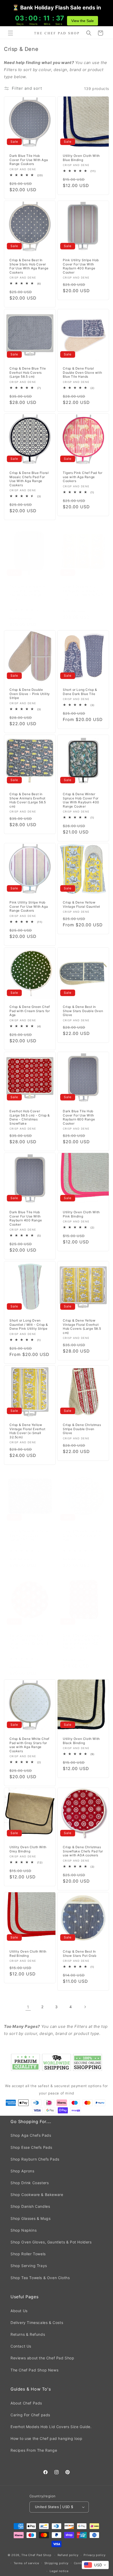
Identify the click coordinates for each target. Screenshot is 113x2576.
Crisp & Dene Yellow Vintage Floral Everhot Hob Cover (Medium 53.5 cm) (83, 593)
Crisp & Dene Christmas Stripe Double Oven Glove (82, 1429)
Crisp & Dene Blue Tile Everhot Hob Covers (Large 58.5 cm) (28, 372)
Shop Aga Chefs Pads (31, 2135)
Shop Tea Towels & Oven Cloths (40, 2278)
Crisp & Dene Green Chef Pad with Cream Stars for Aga (30, 1011)
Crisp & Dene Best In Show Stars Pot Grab (79, 1954)
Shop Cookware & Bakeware (37, 2195)
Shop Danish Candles (30, 2206)
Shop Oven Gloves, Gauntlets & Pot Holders (51, 2242)
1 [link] (28, 2007)
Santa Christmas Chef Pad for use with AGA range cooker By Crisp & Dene (29, 1642)
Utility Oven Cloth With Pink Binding (81, 1214)
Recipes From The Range (34, 2450)
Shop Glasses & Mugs (30, 2218)
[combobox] (95, 2565)
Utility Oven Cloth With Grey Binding (28, 1849)
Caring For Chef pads (30, 2415)
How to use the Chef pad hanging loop (47, 2438)
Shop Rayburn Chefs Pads (35, 2159)
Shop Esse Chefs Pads (31, 2147)
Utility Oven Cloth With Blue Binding (81, 158)
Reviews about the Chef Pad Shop (42, 2358)
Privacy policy (94, 2555)
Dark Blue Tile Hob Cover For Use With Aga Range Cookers (29, 160)
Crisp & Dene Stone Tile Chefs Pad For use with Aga (82, 1535)
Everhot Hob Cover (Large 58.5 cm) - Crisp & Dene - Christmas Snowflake (30, 1117)
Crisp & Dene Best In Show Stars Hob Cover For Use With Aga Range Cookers (29, 266)
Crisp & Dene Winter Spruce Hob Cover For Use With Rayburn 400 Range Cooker (81, 800)
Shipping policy (57, 2563)
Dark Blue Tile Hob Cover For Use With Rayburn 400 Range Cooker (26, 1218)
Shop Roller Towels (28, 2254)
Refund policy (68, 2555)
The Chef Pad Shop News (34, 2370)
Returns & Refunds (28, 2334)
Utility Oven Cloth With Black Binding (81, 1741)
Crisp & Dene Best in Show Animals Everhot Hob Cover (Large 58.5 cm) (28, 800)
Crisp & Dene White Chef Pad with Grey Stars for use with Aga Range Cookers (29, 1745)
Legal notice (59, 2571)
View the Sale (83, 21)
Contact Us (21, 2346)
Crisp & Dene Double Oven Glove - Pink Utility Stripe (30, 694)
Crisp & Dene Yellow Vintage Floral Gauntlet (81, 904)
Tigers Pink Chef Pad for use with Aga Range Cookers (83, 477)
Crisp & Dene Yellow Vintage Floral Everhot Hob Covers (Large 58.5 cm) (82, 1327)
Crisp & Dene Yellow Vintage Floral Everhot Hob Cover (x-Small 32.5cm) (27, 1431)
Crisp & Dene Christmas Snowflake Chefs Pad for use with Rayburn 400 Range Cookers (83, 1642)
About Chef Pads (26, 2403)
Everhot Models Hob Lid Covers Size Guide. (51, 2427)
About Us (19, 2311)
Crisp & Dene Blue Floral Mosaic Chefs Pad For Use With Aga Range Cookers (29, 479)
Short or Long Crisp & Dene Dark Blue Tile (80, 692)
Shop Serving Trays (29, 2266)
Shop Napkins (24, 2230)
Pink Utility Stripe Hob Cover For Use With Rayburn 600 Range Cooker (27, 593)
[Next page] (85, 2007)
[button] (11, 33)
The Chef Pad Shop (36, 2555)
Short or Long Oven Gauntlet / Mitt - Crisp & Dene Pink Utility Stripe (29, 1324)
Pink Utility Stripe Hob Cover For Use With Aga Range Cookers (29, 906)
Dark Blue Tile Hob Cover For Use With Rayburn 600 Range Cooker (79, 1117)
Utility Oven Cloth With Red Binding (28, 1954)
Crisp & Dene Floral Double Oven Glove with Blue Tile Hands (82, 372)
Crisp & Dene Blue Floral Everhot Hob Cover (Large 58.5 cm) (29, 1535)
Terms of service (26, 2563)
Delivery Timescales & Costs (37, 2323)
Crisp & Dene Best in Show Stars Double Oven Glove (83, 1011)
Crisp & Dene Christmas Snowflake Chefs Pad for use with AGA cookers (83, 1851)
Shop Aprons (22, 2171)
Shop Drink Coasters (30, 2183)
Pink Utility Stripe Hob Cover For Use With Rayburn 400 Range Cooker (81, 266)
